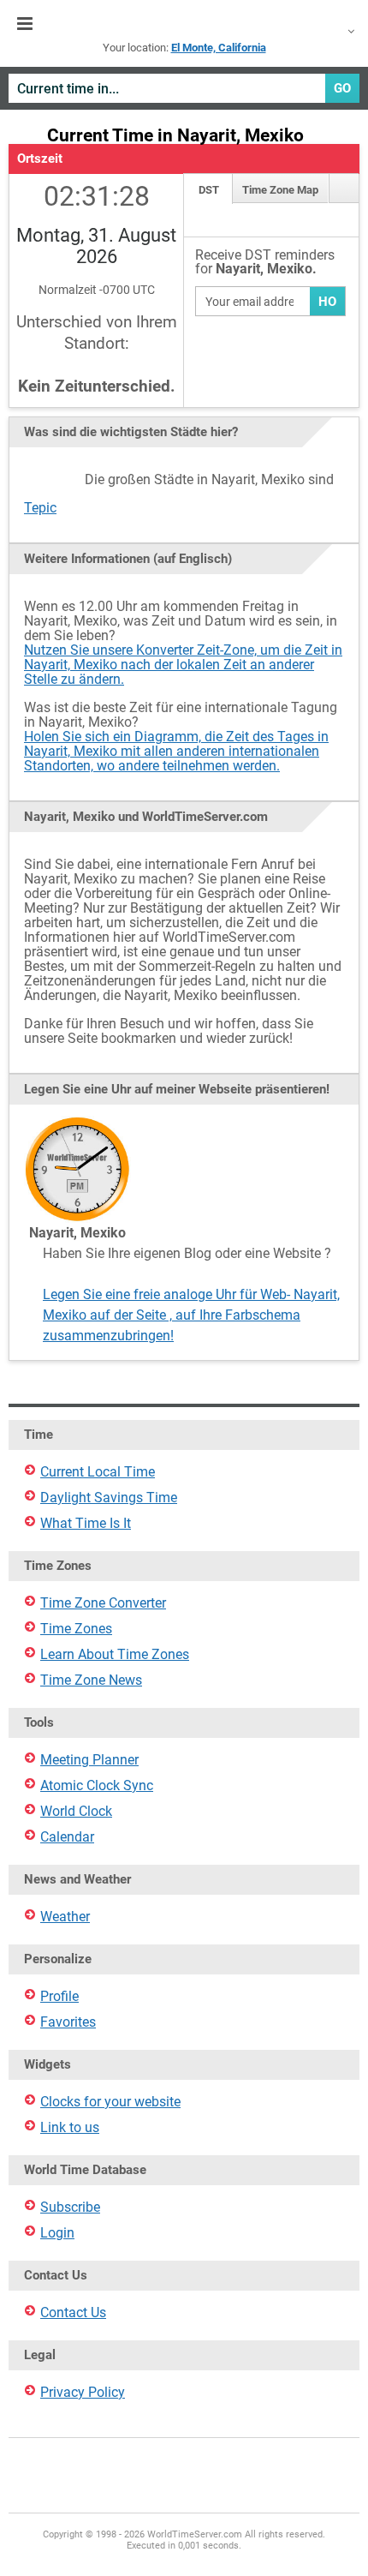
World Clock (76, 1811)
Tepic (40, 508)
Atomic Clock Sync (97, 1785)
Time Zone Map (280, 190)
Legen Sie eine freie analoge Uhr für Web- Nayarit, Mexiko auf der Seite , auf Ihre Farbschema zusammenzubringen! (191, 1315)
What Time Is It (86, 1523)
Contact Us (73, 2312)
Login (57, 2233)
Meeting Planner (89, 1760)
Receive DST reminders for (265, 263)
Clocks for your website (110, 2102)
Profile (59, 1996)
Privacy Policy (83, 2392)
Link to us (70, 2127)
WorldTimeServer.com (184, 24)
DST (209, 190)
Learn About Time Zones (115, 1654)
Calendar (67, 1837)
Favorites (68, 2022)
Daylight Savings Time (109, 1498)
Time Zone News (91, 1680)
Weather (65, 1917)
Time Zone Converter (103, 1603)
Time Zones (76, 1629)
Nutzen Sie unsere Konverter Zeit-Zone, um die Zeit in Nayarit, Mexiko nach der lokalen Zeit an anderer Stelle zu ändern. (183, 665)
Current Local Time (98, 1472)
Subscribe (70, 2207)
